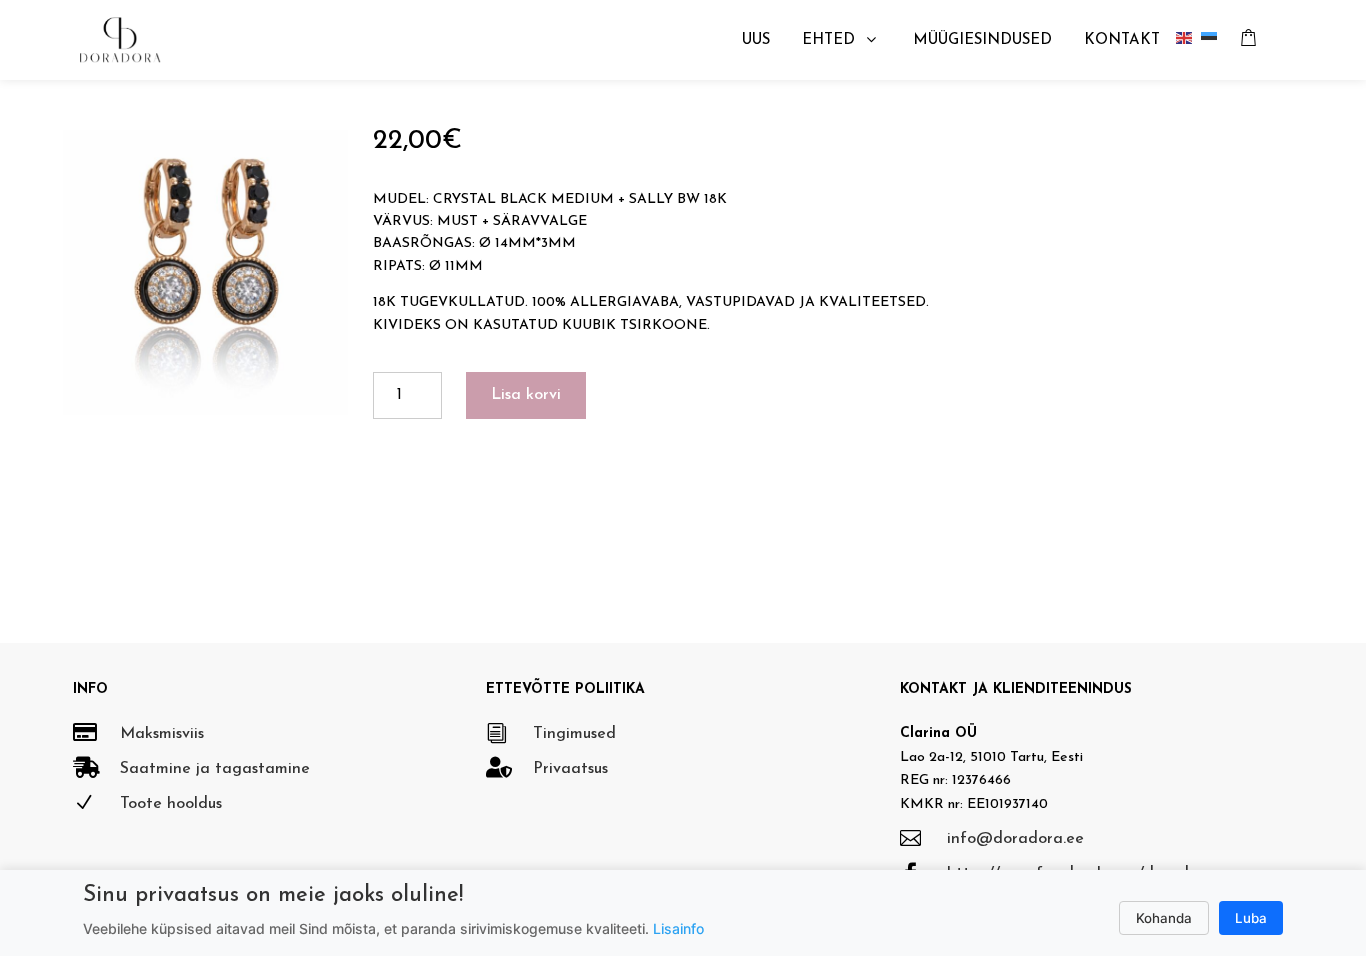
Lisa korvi (526, 395)
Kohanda (1164, 918)
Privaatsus (570, 769)
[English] (1188, 40)
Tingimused (574, 734)
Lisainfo (678, 928)
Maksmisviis (162, 734)
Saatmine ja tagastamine (215, 769)
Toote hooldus (171, 804)
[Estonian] (1213, 40)
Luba (1251, 918)
